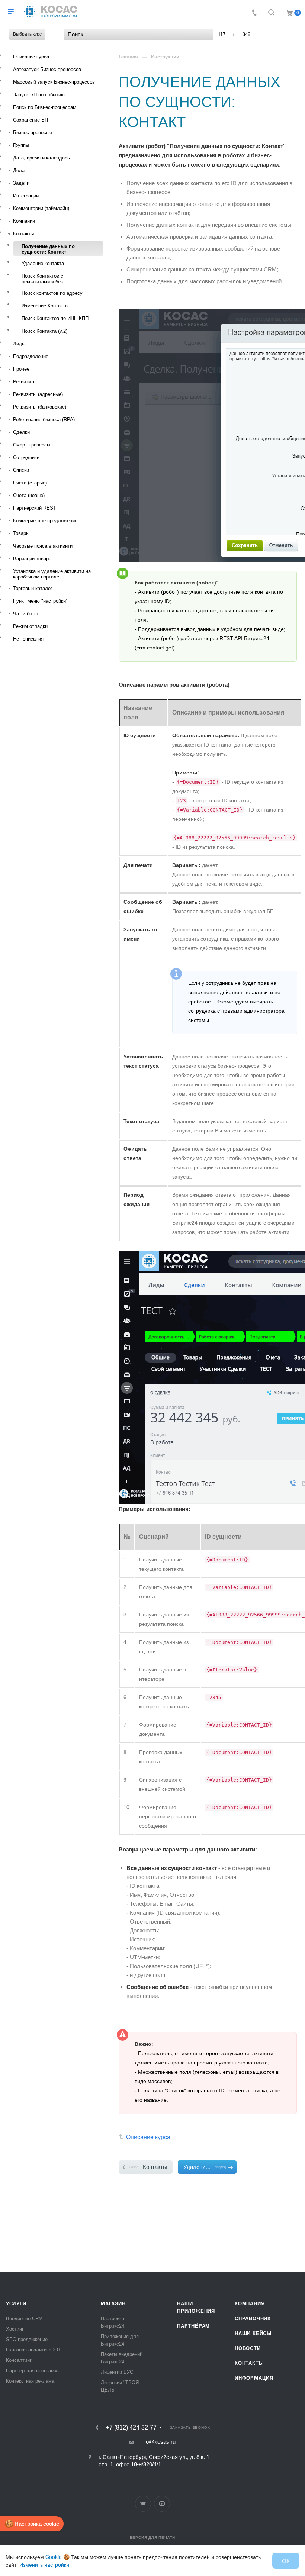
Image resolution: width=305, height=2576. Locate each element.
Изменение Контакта (45, 306)
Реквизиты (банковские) (40, 407)
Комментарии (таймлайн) (41, 208)
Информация (254, 2378)
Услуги (16, 2304)
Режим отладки (30, 626)
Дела (19, 170)
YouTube (162, 2504)
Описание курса (31, 57)
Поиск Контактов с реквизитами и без (42, 279)
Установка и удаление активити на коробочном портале (52, 574)
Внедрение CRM (24, 2319)
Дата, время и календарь (41, 158)
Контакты (23, 234)
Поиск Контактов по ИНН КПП (55, 318)
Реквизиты (25, 382)
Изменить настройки (44, 2564)
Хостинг (15, 2329)
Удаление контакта (43, 263)
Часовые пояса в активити (43, 546)
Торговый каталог (33, 588)
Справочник (253, 2319)
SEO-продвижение (27, 2339)
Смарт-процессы (32, 445)
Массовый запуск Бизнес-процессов (54, 82)
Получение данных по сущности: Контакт (48, 249)
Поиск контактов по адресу (52, 293)
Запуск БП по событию (39, 95)
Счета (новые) (29, 495)
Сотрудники (26, 457)
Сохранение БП (30, 120)
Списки (21, 470)
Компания (250, 2304)
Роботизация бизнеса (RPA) (44, 420)
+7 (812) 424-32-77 (131, 2428)
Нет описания (28, 639)
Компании (24, 221)
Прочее (21, 369)
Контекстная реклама (30, 2381)
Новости (248, 2348)
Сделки (21, 432)
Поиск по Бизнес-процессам (45, 107)
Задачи (21, 183)
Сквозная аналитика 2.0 (33, 2350)
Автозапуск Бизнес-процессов (47, 69)
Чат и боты (25, 614)
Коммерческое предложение (45, 521)
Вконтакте (143, 2504)
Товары (21, 533)
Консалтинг (19, 2360)
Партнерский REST (35, 508)
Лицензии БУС (117, 2372)
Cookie (54, 2557)
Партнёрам (193, 2326)
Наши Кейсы (253, 2333)
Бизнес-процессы (33, 133)
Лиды (19, 344)
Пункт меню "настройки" (40, 601)
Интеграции (26, 196)
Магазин (113, 2304)
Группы (21, 145)
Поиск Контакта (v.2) (44, 331)
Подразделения (31, 356)
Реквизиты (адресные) (38, 394)
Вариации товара (32, 559)
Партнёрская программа (33, 2371)
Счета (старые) (30, 483)
